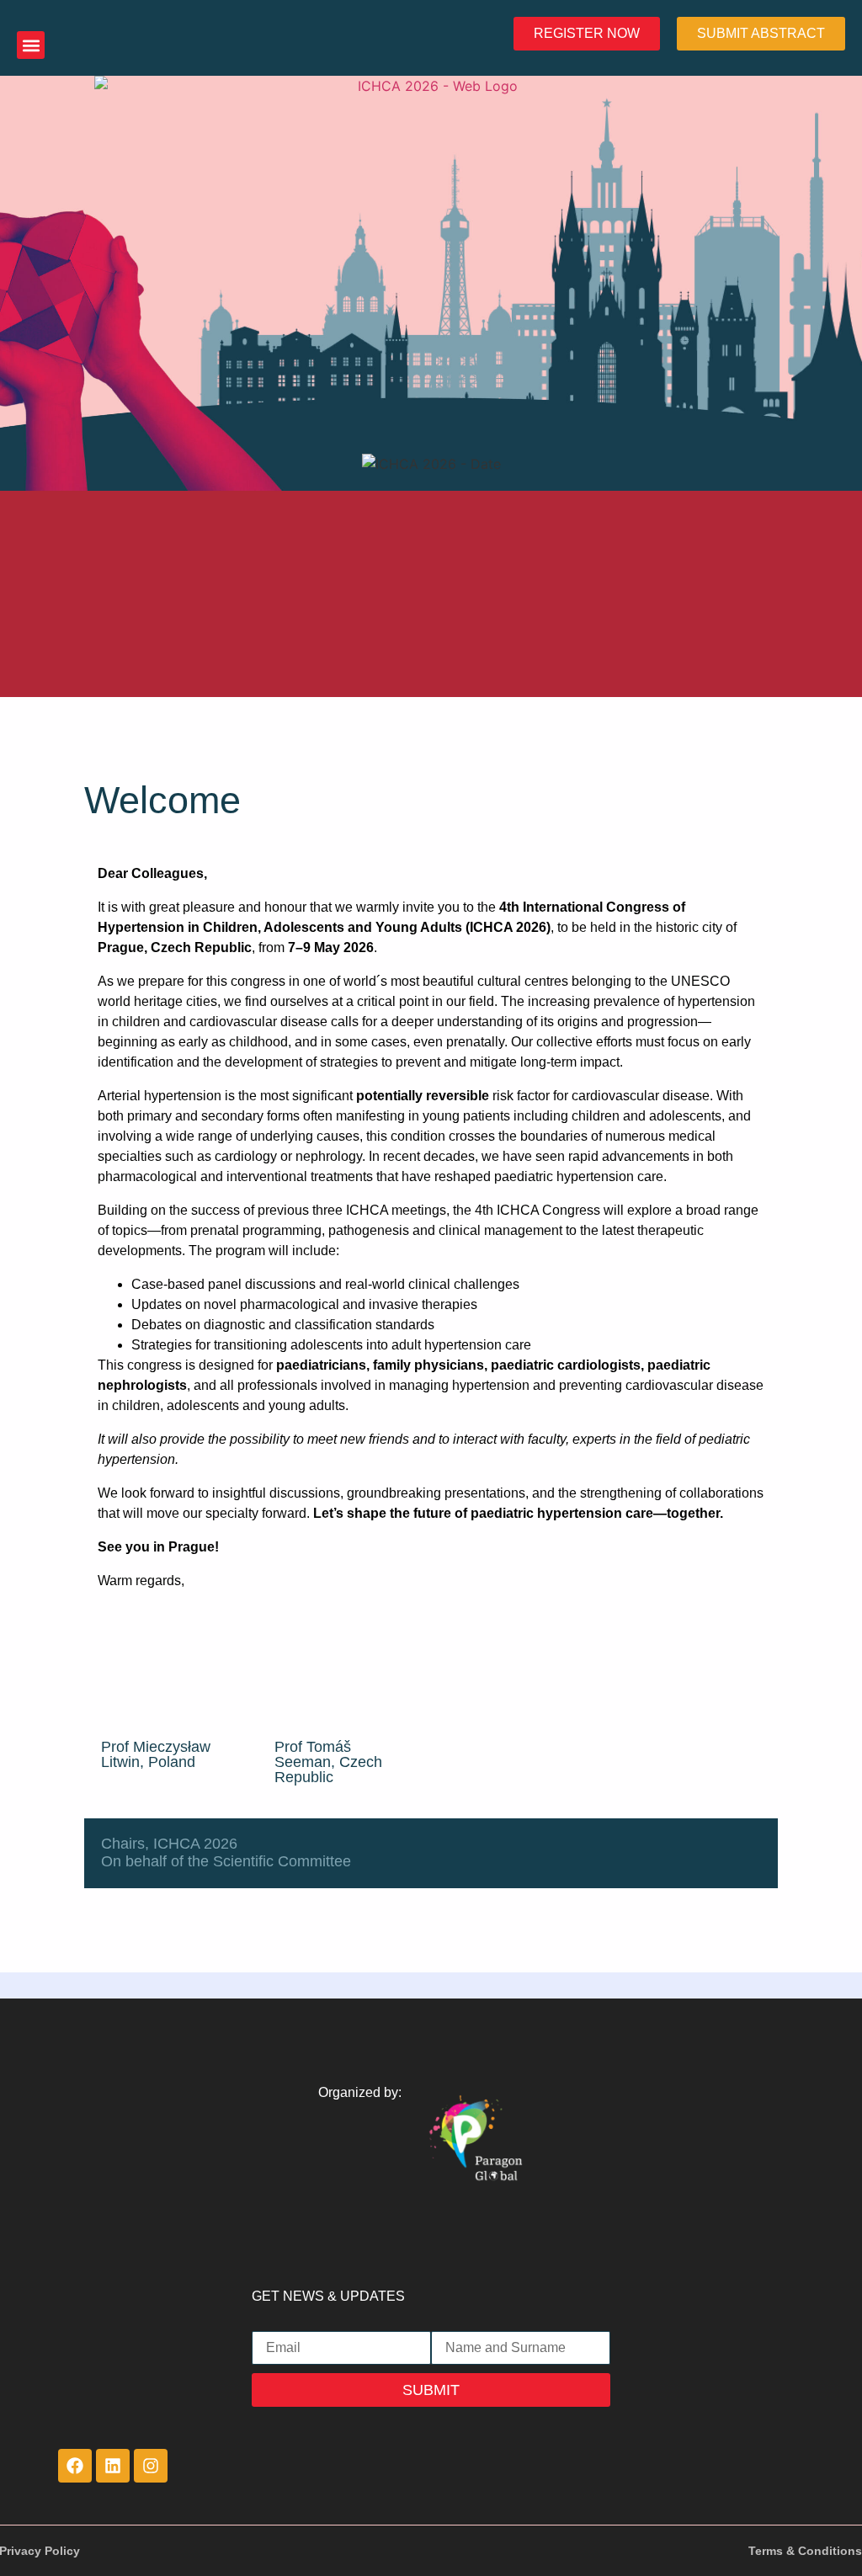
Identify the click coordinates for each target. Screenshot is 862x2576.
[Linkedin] (113, 2466)
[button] (31, 45)
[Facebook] (75, 2466)
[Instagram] (151, 2466)
